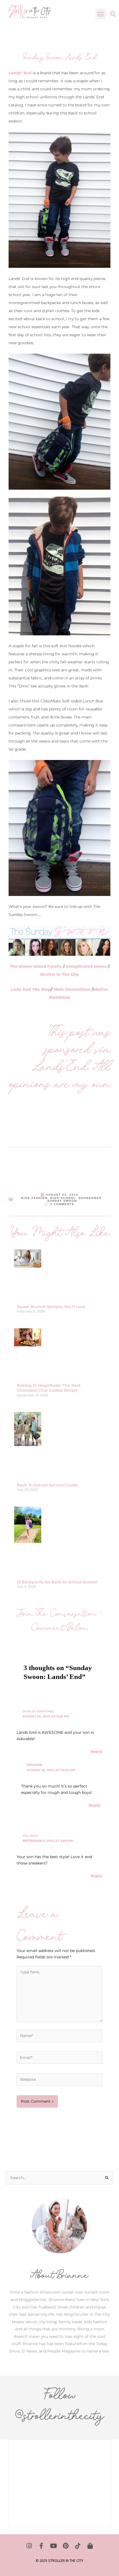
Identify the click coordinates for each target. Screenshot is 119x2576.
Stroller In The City (59, 974)
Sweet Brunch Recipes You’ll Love (51, 1307)
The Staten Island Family (36, 966)
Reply (96, 1751)
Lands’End (60, 1066)
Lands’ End (20, 73)
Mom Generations (72, 989)
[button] (101, 14)
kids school (63, 1198)
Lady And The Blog (31, 989)
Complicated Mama (86, 966)
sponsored (90, 1198)
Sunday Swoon (62, 1201)
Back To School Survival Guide (47, 1485)
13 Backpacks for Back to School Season (57, 1582)
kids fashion (34, 1198)
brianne (34, 1765)
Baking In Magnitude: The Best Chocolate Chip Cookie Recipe (49, 1388)
